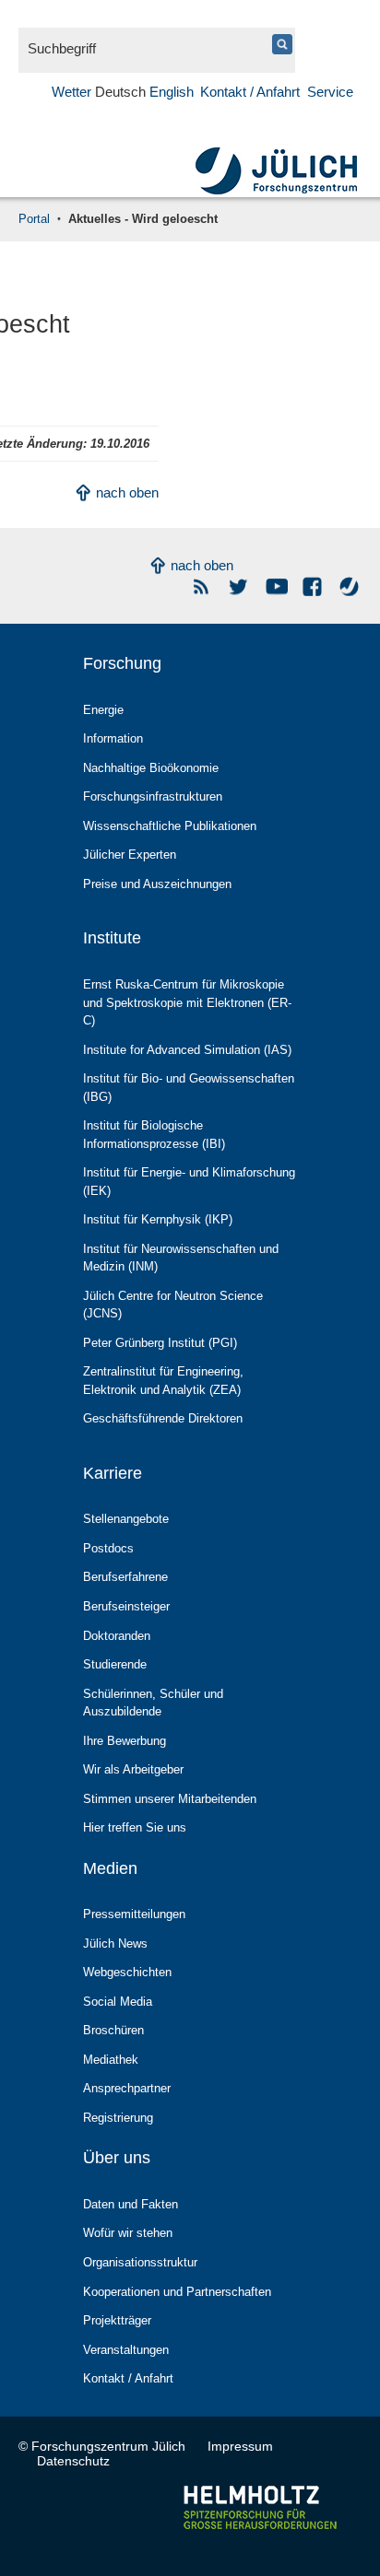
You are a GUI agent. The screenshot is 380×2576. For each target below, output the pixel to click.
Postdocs (108, 1548)
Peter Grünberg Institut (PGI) (160, 1343)
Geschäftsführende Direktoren (163, 1418)
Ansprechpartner (127, 2088)
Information (113, 738)
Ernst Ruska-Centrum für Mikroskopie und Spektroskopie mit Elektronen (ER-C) (187, 1002)
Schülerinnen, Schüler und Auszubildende (153, 1703)
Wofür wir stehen (128, 2233)
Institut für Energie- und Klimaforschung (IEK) (189, 1182)
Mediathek (111, 2060)
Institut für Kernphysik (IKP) (158, 1219)
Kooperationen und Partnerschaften (177, 2292)
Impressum (240, 2446)
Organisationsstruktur (140, 2262)
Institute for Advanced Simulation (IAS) (187, 1050)
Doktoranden (117, 1636)
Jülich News (115, 1944)
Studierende (115, 1664)
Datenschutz (73, 2461)
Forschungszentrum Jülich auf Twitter (239, 586)
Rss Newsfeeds (202, 586)
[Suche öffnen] (53, 112)
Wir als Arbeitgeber (133, 1769)
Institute (112, 938)
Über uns (117, 2158)
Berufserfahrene (125, 1577)
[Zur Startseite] (276, 192)
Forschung (122, 663)
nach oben (127, 492)
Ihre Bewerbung (125, 1741)
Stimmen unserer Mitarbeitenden (170, 1799)
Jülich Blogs (350, 586)
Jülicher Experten (130, 855)
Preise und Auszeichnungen (157, 884)
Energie (103, 710)
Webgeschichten (127, 1972)
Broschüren (113, 2030)
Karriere (113, 1473)
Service (330, 92)
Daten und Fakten (131, 2204)
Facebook (313, 586)
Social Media (118, 2002)
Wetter (71, 92)
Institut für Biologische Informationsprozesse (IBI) (154, 1135)
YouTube (276, 586)
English (172, 92)
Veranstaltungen (126, 2350)
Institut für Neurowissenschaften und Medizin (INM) (181, 1258)
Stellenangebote (126, 1519)
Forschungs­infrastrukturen (153, 796)
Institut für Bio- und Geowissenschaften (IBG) (189, 1088)
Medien (110, 1868)
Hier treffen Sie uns (135, 1827)
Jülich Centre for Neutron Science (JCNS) (173, 1305)
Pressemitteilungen (134, 1914)
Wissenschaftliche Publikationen (170, 826)
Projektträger (117, 2320)
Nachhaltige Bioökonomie (151, 768)
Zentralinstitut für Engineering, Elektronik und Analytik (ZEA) (163, 1381)
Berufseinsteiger (126, 1606)
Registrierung (118, 2118)
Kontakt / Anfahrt (250, 92)
